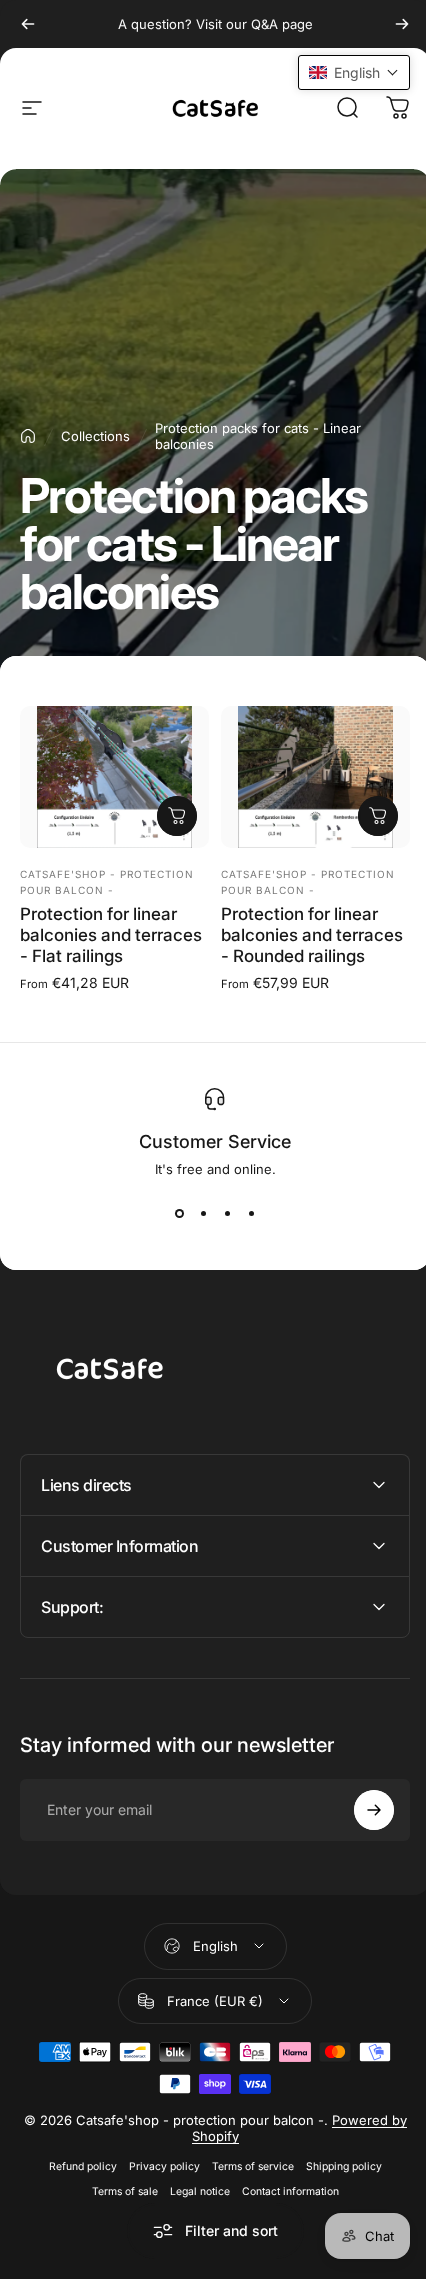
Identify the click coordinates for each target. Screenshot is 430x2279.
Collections (95, 436)
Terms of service (245, 2181)
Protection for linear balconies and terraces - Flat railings (111, 935)
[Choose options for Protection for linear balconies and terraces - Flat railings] (177, 816)
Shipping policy (336, 2181)
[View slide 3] (227, 1213)
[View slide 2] (203, 1213)
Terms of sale (117, 2206)
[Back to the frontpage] (28, 436)
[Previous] (28, 24)
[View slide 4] (251, 1213)
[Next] (402, 24)
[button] (339, 72)
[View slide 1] (179, 1213)
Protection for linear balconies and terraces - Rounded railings (312, 935)
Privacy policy (156, 2181)
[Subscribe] (359, 1826)
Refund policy (75, 2181)
